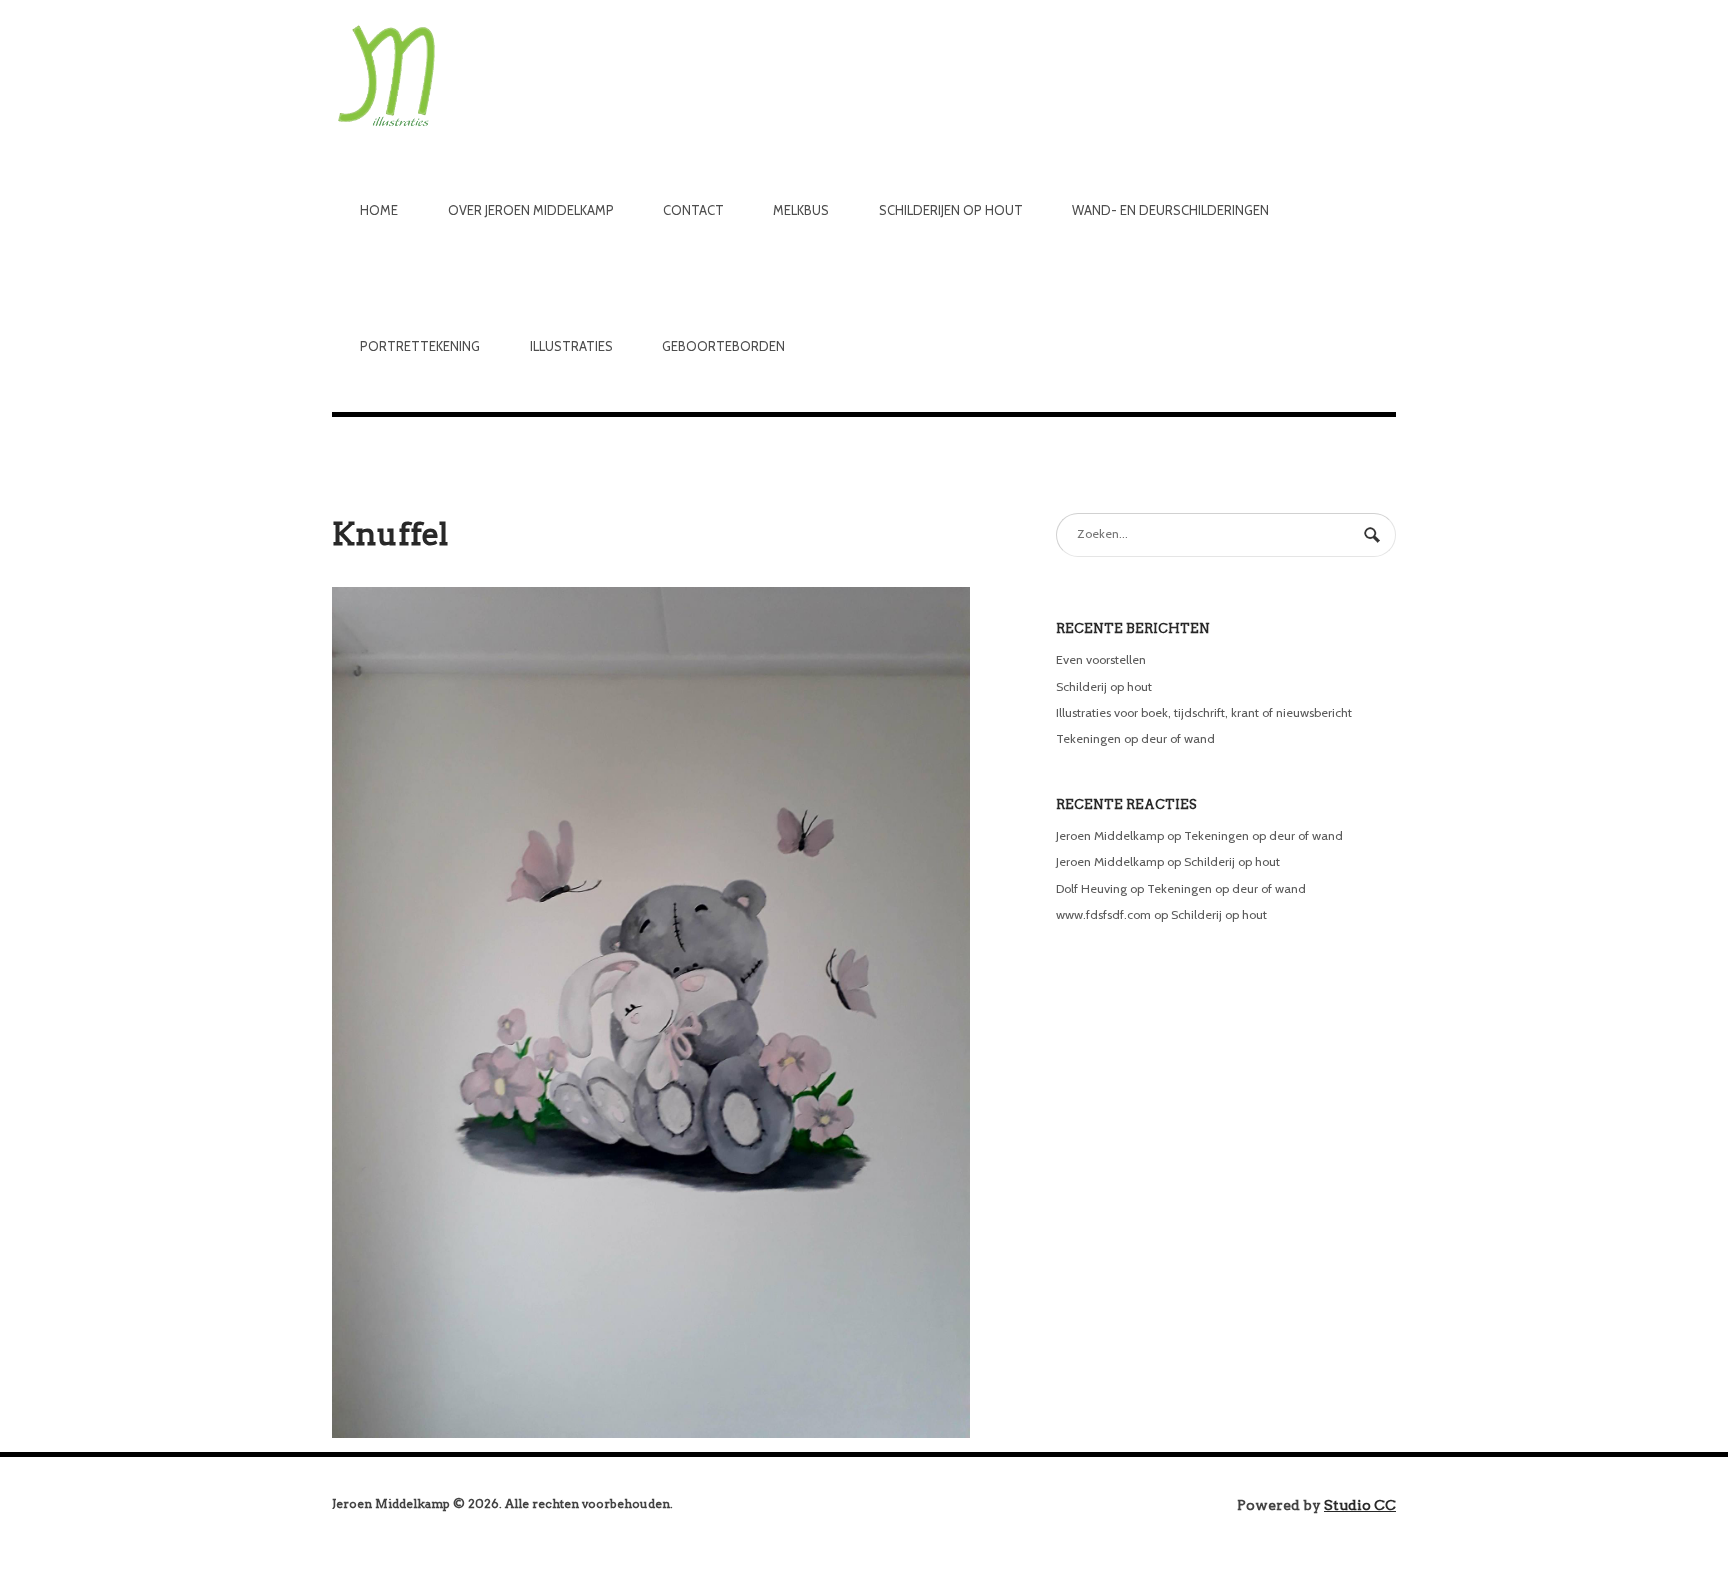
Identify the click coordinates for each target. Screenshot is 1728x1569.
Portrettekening (420, 346)
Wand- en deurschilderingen (1170, 210)
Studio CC (1360, 1505)
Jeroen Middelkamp (1110, 835)
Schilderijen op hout (951, 210)
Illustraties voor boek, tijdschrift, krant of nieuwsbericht (1204, 712)
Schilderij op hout (1104, 686)
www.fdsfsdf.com (1103, 914)
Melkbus (801, 210)
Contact (693, 210)
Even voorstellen (1101, 659)
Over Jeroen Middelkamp (531, 210)
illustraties (571, 346)
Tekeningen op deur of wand (1135, 738)
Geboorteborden (723, 346)
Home (379, 210)
